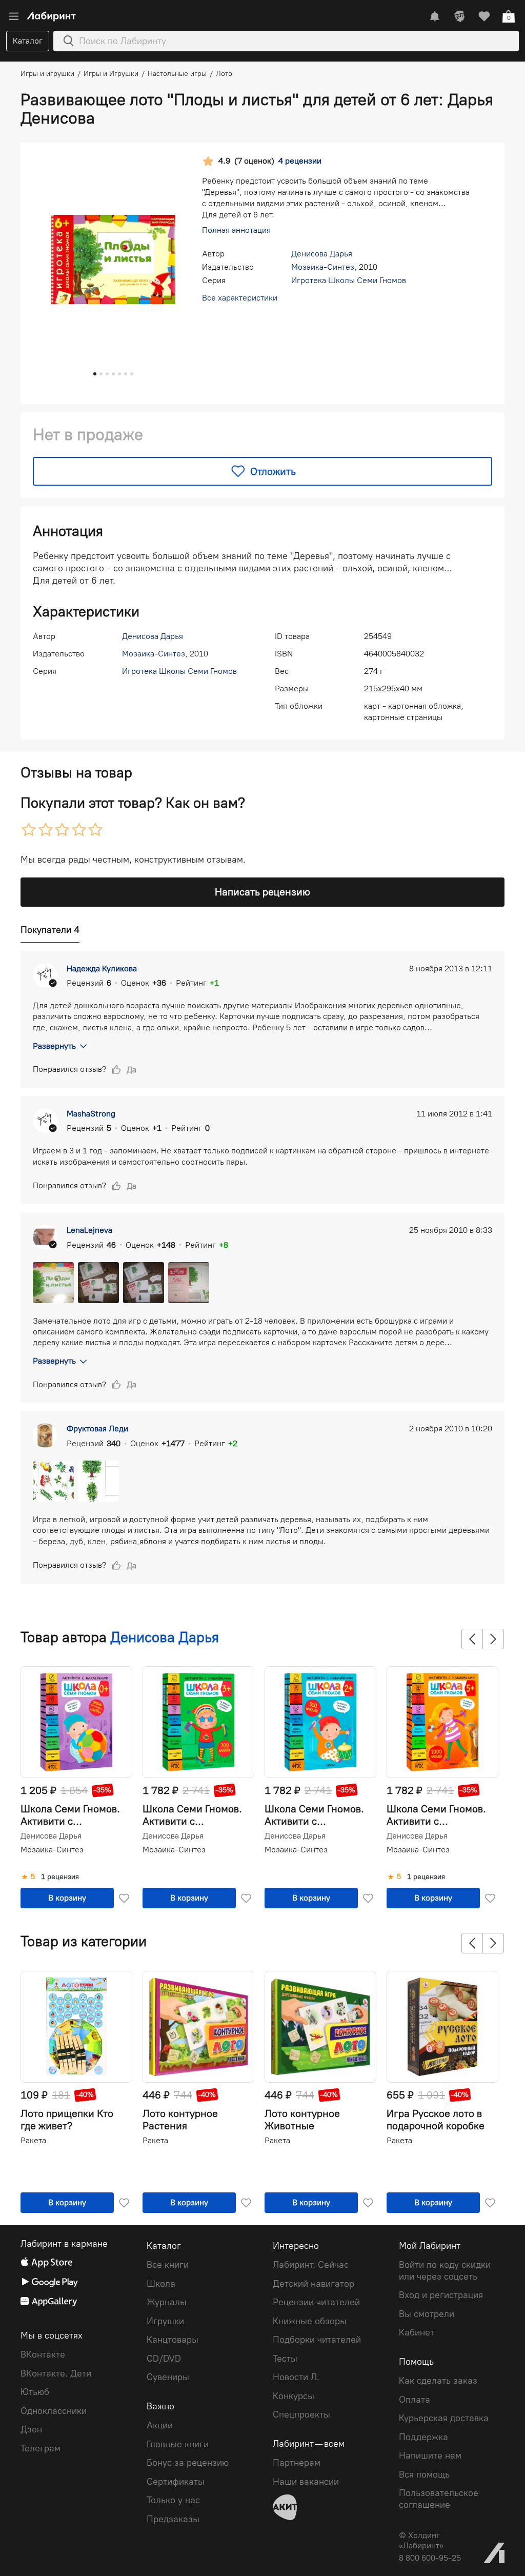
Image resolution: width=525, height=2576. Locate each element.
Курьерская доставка (444, 2418)
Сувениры (168, 2377)
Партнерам (297, 2463)
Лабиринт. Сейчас (311, 2265)
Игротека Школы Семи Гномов (349, 280)
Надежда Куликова (102, 969)
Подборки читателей (317, 2340)
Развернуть (54, 1046)
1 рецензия (60, 1877)
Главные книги (178, 2444)
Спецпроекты (301, 2414)
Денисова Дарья (322, 254)
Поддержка (423, 2437)
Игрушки (165, 2321)
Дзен (31, 2429)
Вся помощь (424, 2474)
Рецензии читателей (316, 2302)
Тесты (285, 2359)
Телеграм (41, 2448)
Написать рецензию (262, 892)
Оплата (415, 2400)
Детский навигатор (314, 2284)
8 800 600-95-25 (430, 2558)
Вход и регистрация (441, 2295)
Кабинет (417, 2332)
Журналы (167, 2302)
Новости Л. (296, 2377)
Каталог (28, 41)
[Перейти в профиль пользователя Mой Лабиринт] (459, 16)
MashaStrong (91, 1114)
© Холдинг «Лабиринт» (421, 2540)
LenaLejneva (89, 1230)
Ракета (33, 2140)
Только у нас (173, 2500)
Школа (161, 2284)
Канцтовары (173, 2340)
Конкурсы (294, 2396)
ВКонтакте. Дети (56, 2373)
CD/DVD (164, 2359)
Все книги (168, 2265)
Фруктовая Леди (97, 1429)
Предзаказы (173, 2519)
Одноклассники (54, 2411)
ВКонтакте (43, 2354)
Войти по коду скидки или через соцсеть (445, 2271)
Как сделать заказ (438, 2381)
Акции (160, 2425)
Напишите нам (430, 2455)
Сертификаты (176, 2482)
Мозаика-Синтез (323, 267)
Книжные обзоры (310, 2321)
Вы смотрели (427, 2314)
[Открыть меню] (14, 16)
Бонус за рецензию (188, 2463)
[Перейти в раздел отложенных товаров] (484, 16)
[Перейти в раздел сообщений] (435, 16)
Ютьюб (35, 2392)
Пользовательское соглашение (439, 2499)
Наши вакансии (306, 2482)
